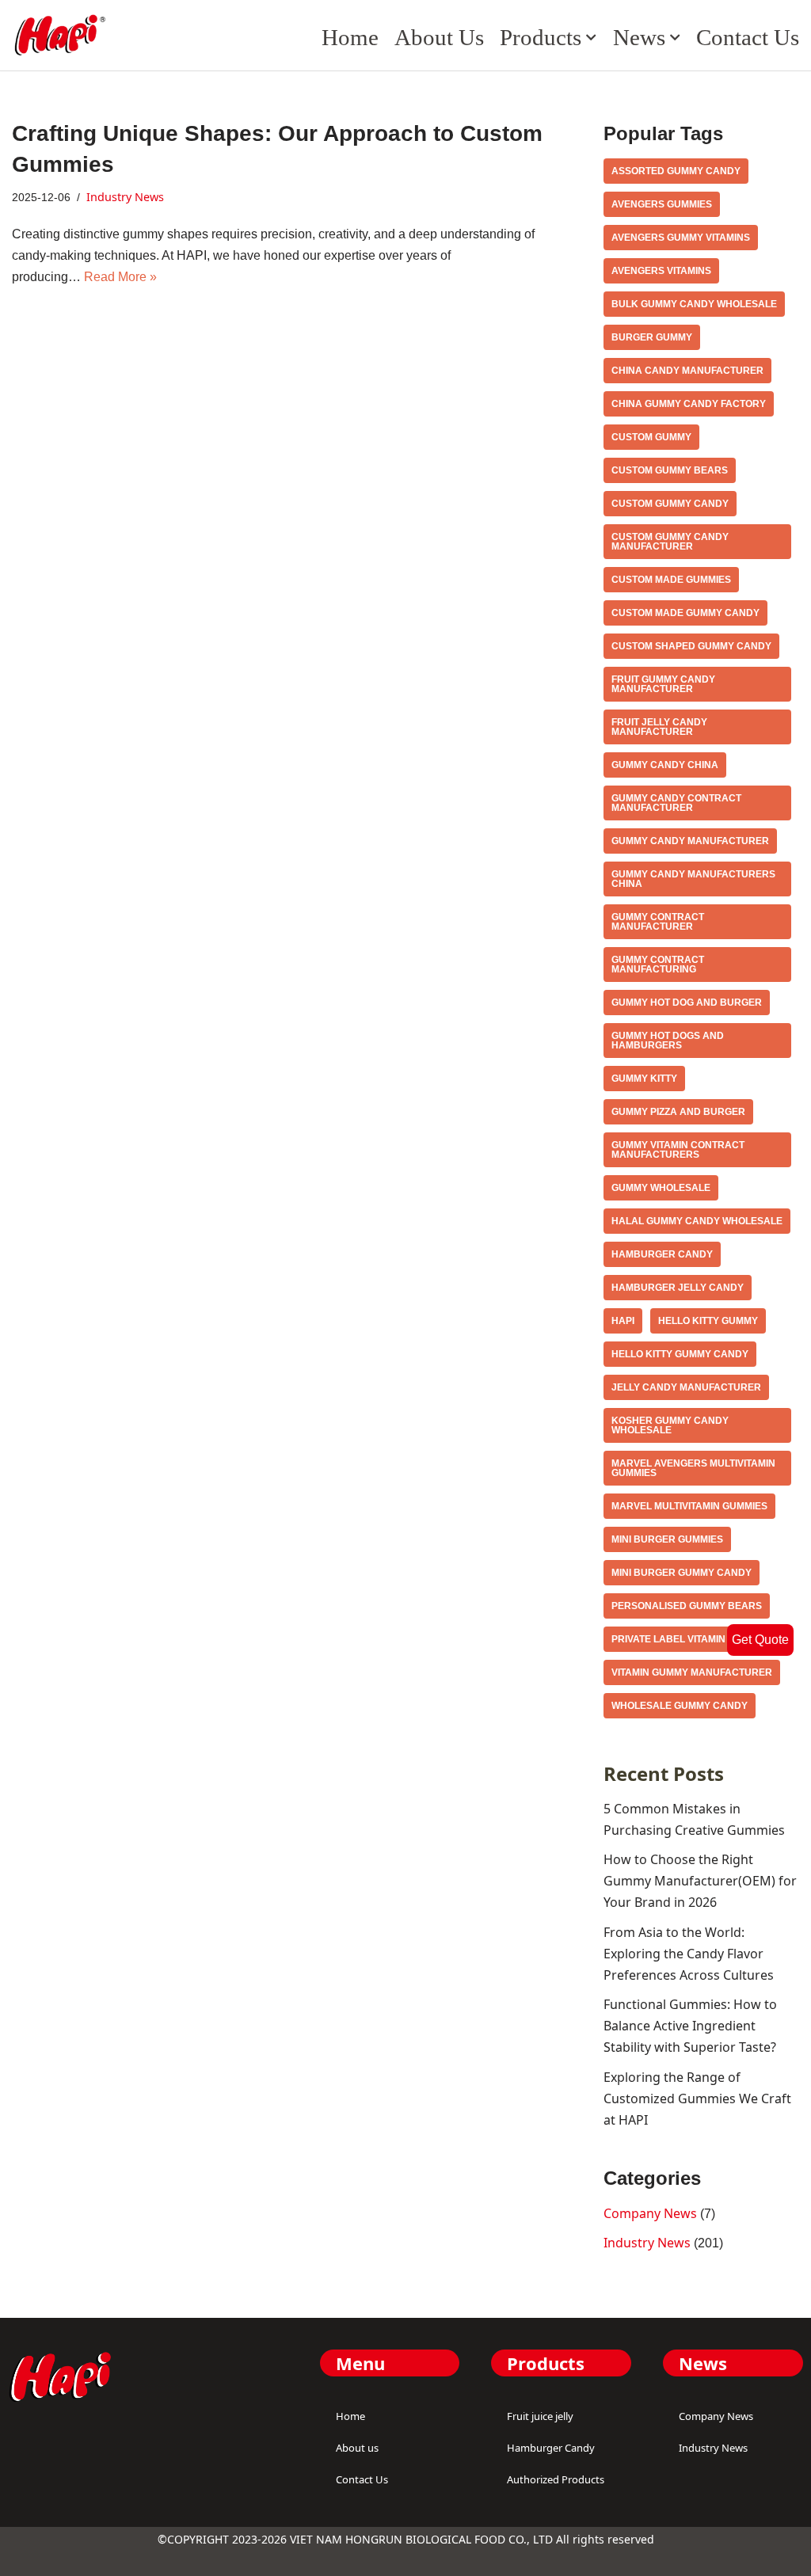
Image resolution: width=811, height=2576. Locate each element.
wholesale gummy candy (680, 1706)
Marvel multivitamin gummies (689, 1506)
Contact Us (748, 37)
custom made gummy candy (685, 613)
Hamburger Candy (551, 2448)
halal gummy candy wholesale (697, 1221)
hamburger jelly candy (678, 1288)
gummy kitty (644, 1079)
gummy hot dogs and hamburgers (668, 1041)
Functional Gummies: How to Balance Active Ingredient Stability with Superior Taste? (690, 2026)
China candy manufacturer (687, 371)
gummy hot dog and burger (687, 1003)
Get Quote (760, 1640)
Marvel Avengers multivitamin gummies (693, 1468)
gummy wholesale (661, 1188)
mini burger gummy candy (682, 1573)
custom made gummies (671, 580)
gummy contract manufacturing (658, 965)
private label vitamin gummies (692, 1639)
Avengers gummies (662, 204)
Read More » (120, 277)
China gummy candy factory (689, 404)
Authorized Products (556, 2479)
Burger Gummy (652, 337)
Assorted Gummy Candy (676, 171)
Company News (650, 2213)
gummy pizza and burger (678, 1112)
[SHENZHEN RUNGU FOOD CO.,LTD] (59, 35)
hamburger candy (662, 1254)
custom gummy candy (670, 504)
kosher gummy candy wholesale (670, 1425)
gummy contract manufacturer (658, 922)
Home (350, 37)
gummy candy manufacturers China (693, 879)
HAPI (623, 1321)
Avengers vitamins (661, 271)
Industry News (125, 197)
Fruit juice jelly (540, 2416)
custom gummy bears (670, 470)
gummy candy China (665, 765)
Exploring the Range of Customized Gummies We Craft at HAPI (697, 2098)
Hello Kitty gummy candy (680, 1354)
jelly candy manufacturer (686, 1387)
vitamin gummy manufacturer (692, 1672)
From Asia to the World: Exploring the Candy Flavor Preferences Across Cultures (689, 1954)
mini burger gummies (667, 1539)
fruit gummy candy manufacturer (663, 684)
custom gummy (651, 437)
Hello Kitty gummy (708, 1321)
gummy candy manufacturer (690, 841)
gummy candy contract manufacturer (676, 803)
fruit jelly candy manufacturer (659, 727)
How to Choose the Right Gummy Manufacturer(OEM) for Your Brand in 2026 (700, 1881)
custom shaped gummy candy (691, 646)
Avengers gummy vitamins (681, 238)
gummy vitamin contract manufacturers (678, 1150)
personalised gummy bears (687, 1606)
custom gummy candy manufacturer (670, 542)
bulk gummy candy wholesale (694, 304)
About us (439, 37)
